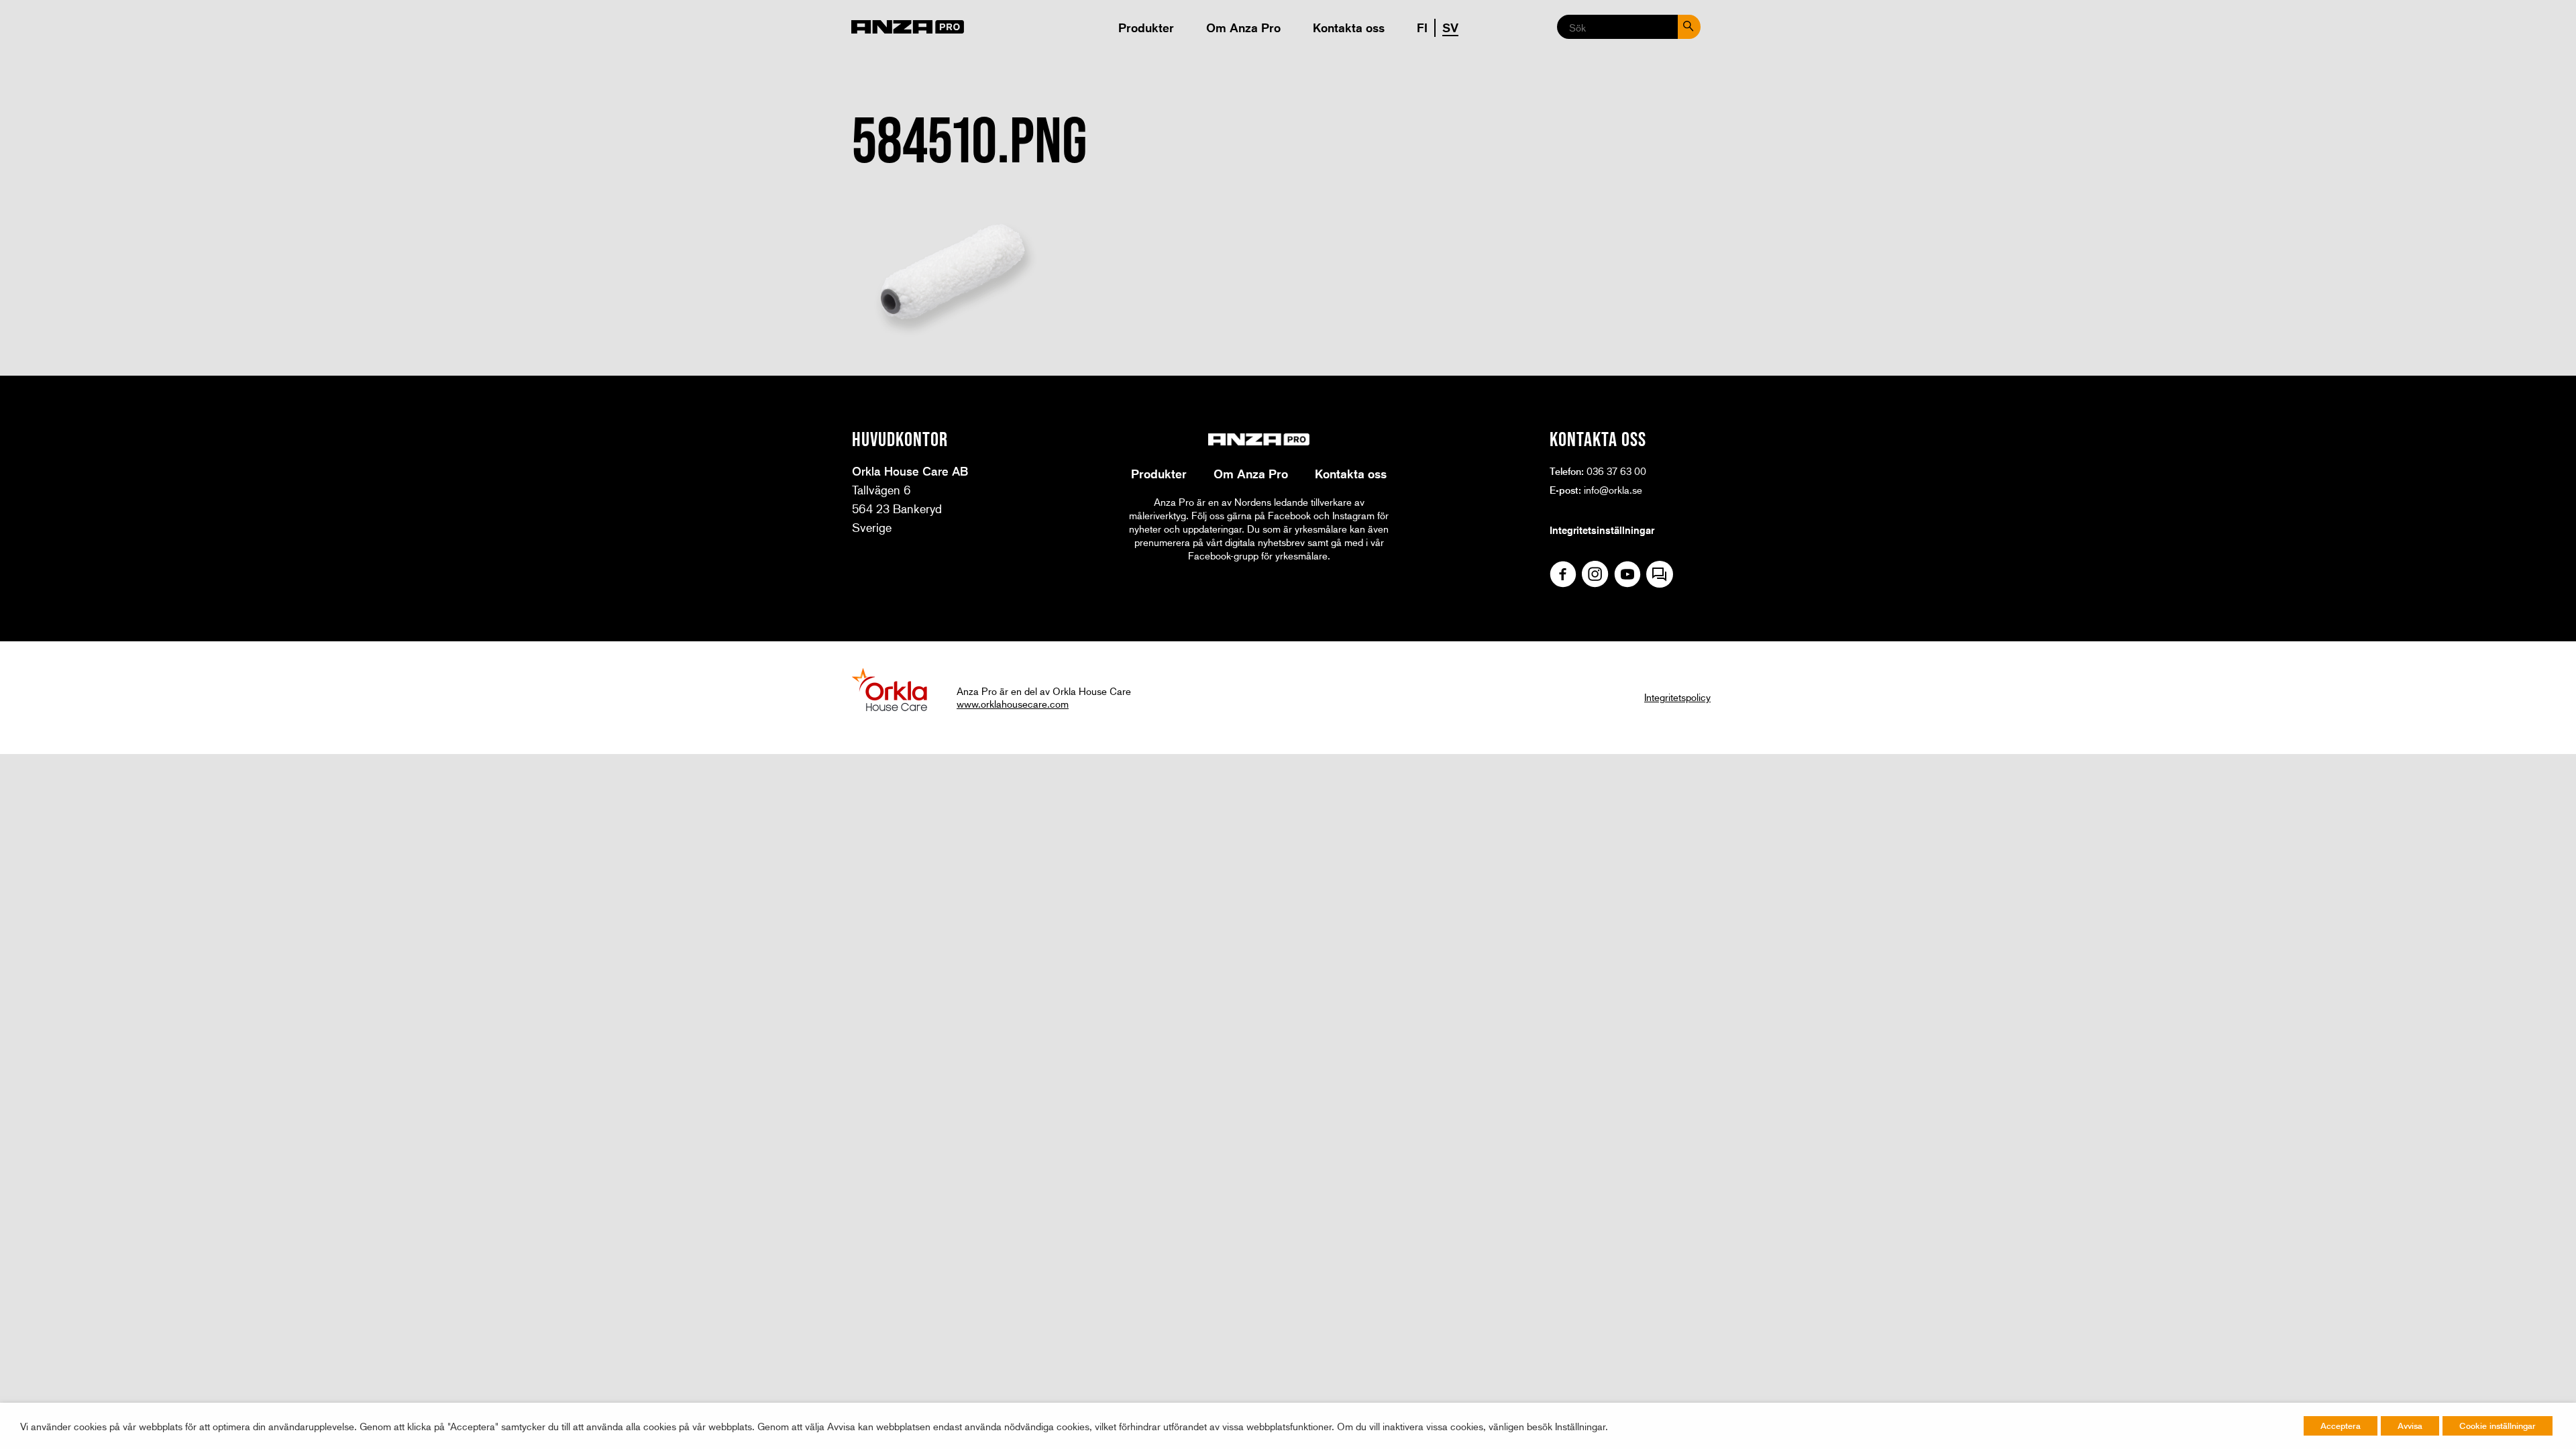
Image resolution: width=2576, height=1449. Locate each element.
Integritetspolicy (1677, 697)
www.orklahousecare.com (1013, 704)
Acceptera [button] (2341, 1426)
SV (1450, 28)
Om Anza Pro (1243, 28)
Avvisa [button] (2410, 1426)
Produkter (1146, 28)
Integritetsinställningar (1602, 530)
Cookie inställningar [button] (2498, 1426)
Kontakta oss (1349, 28)
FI (1422, 28)
